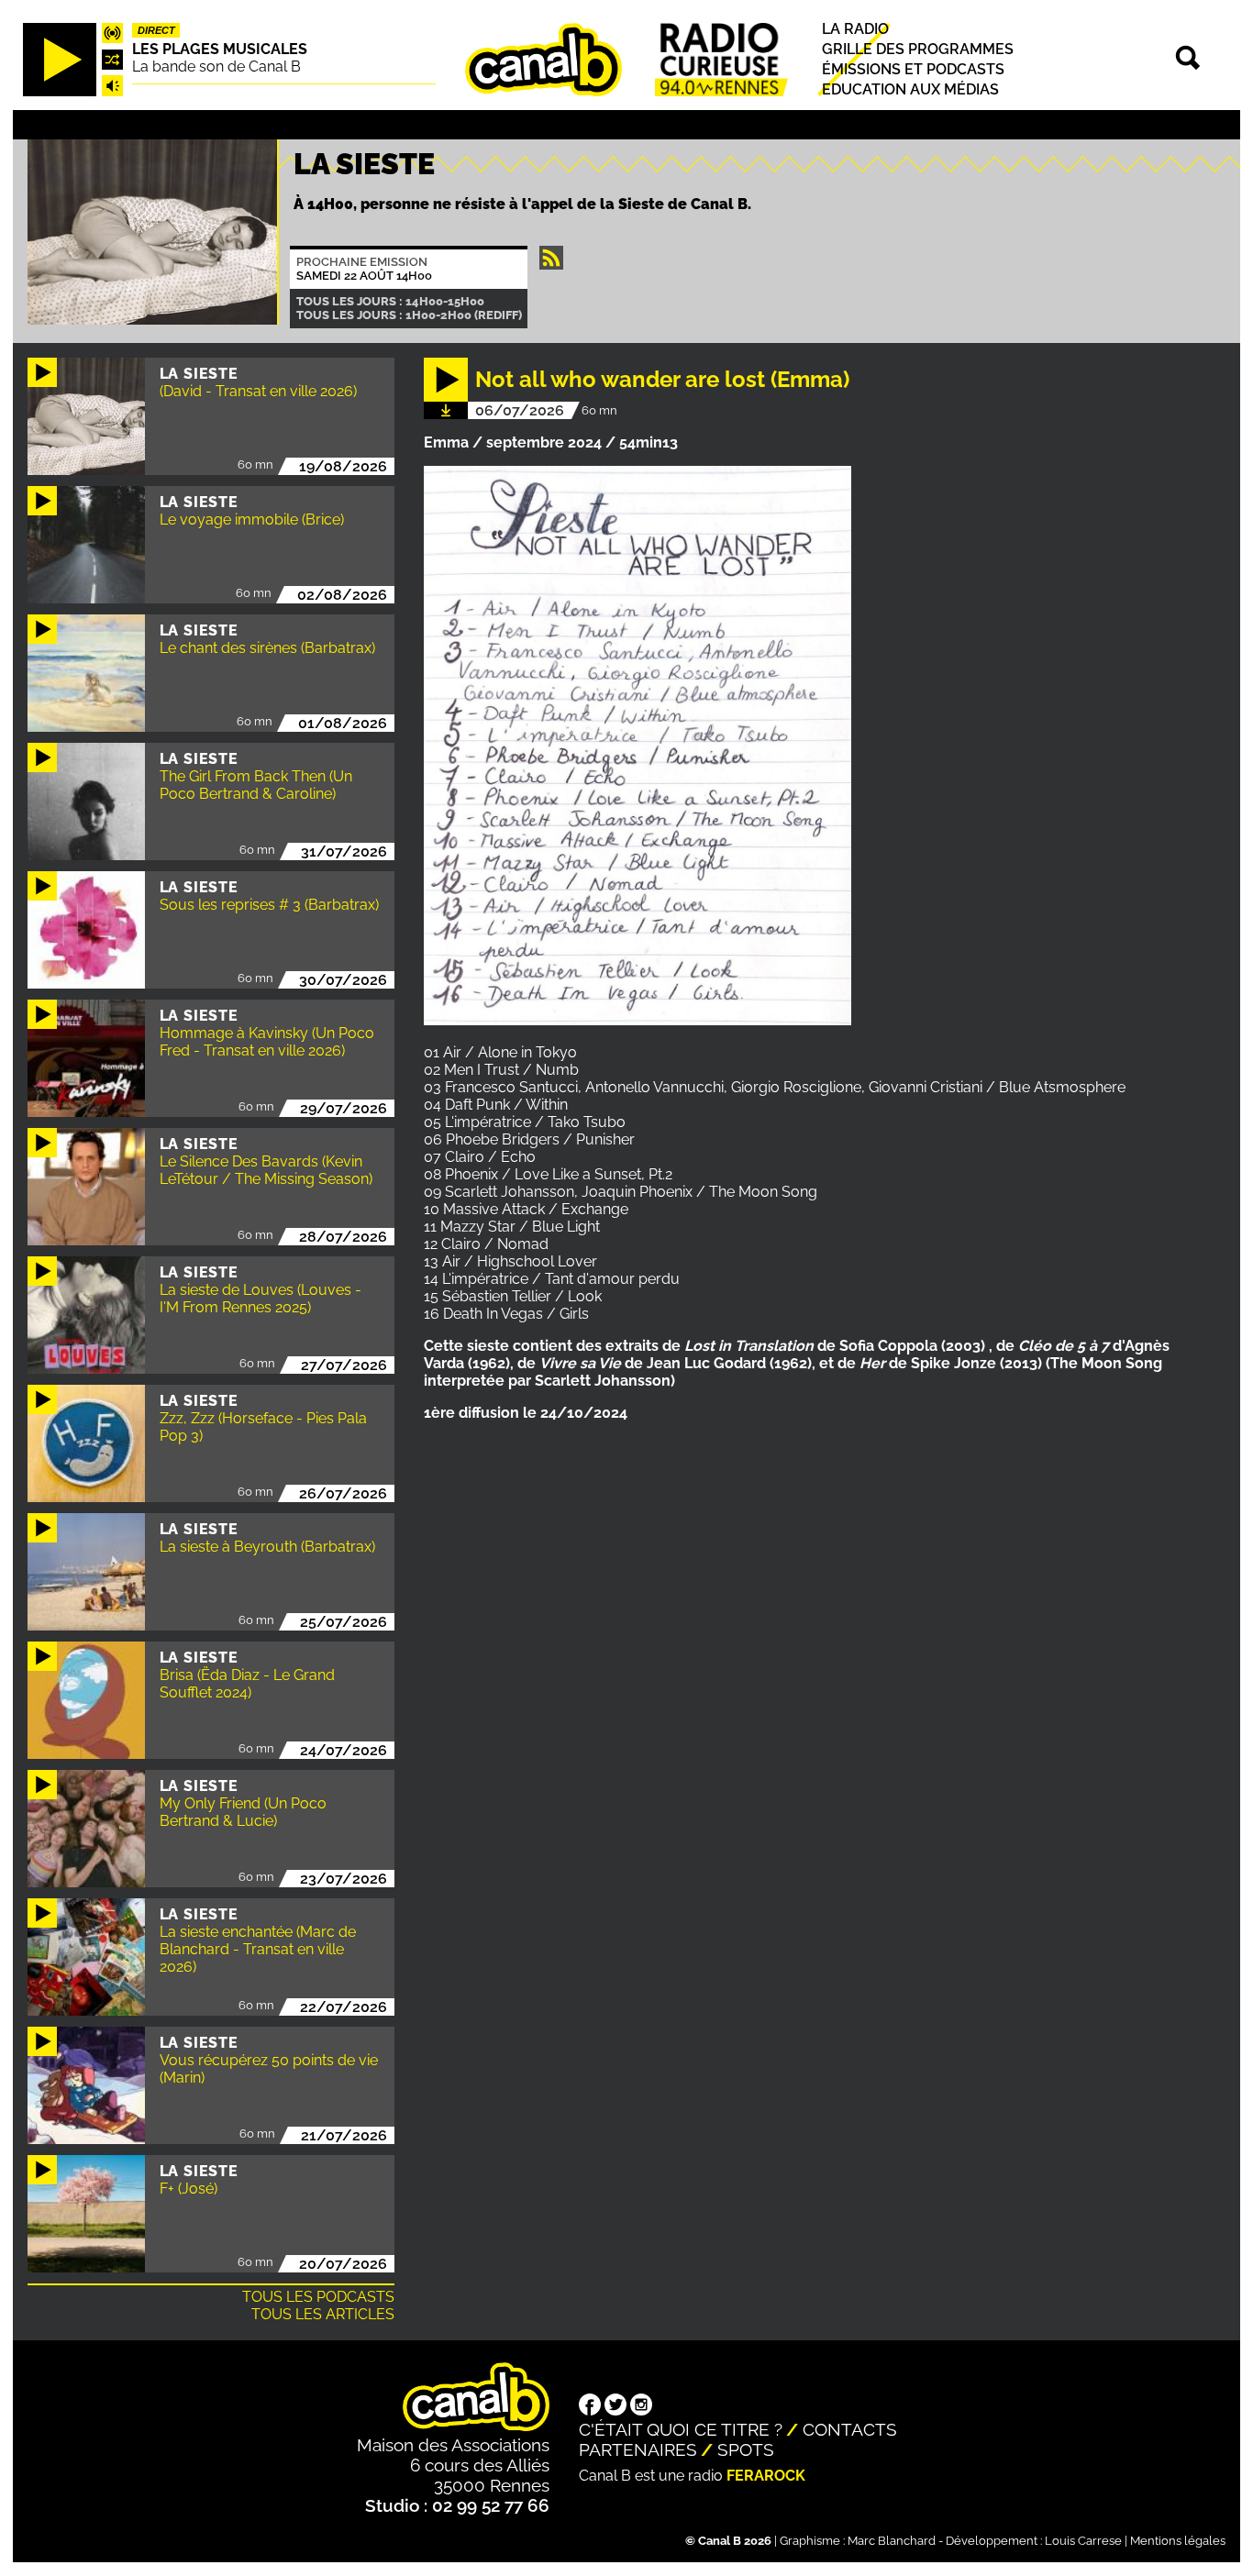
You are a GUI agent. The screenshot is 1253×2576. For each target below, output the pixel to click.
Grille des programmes (918, 49)
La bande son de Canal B (216, 66)
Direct (156, 30)
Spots (746, 2449)
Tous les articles (323, 2314)
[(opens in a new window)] (590, 2406)
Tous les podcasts (318, 2297)
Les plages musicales (220, 49)
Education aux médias (910, 90)
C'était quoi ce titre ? (681, 2429)
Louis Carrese (1083, 2541)
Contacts (850, 2429)
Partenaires (638, 2449)
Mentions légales (1178, 2541)
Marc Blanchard (892, 2541)
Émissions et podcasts (913, 69)
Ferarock (766, 2476)
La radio (855, 29)
